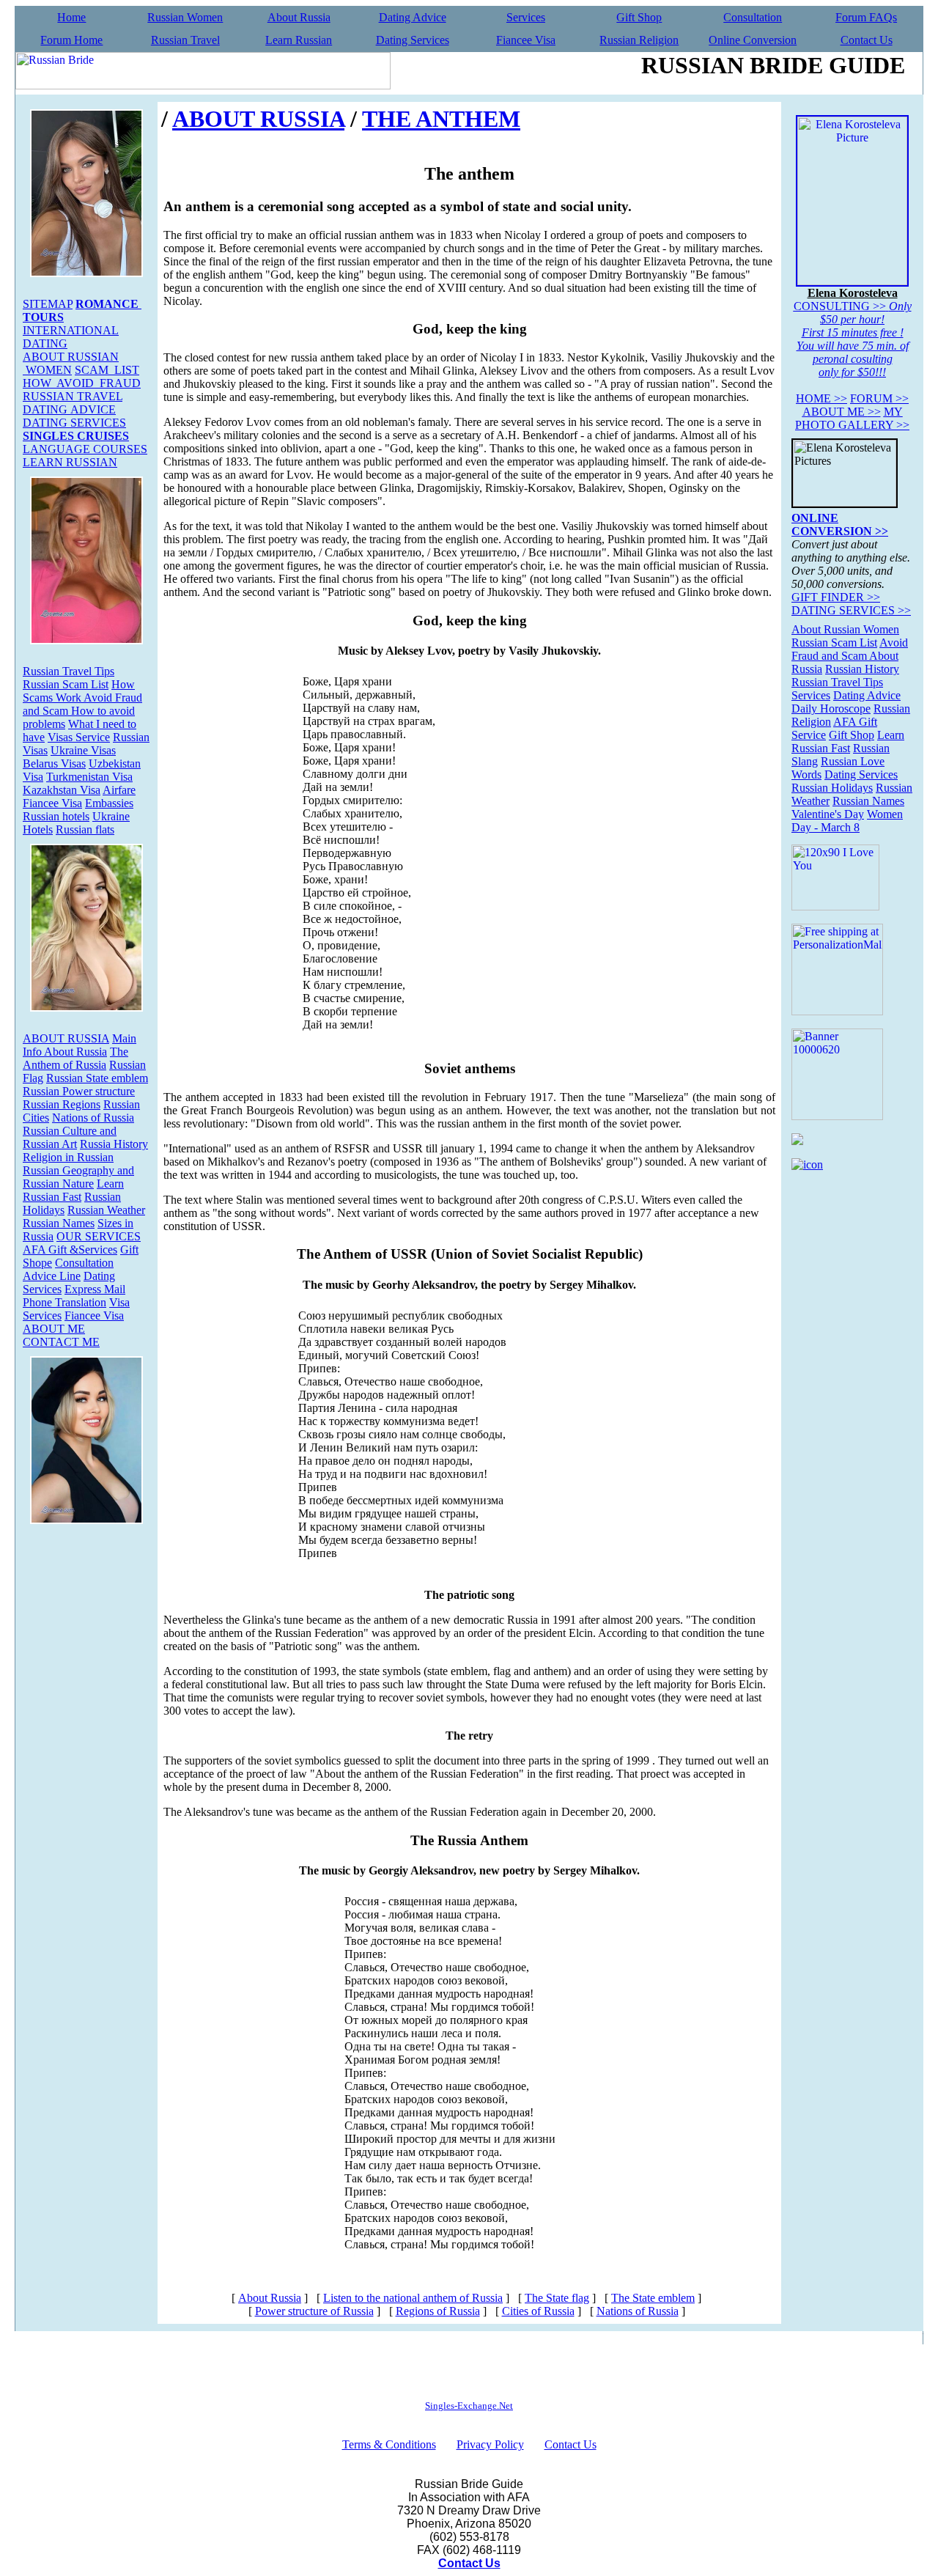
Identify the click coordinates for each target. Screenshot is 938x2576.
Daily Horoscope (831, 709)
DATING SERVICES (74, 423)
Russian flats (85, 829)
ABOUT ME (54, 1329)
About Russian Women (845, 629)
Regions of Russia (438, 2311)
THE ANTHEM (441, 119)
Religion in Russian (68, 1157)
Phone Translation (64, 1302)
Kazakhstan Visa (62, 790)
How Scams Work (79, 691)
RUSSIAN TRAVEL (73, 396)
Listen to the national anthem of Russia (413, 2298)
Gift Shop (639, 17)
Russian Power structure (79, 1091)
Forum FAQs (866, 17)
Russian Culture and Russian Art (70, 1137)
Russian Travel (185, 40)
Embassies (109, 803)
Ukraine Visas (83, 750)
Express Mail (95, 1289)
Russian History (862, 669)
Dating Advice (413, 17)
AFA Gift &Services (70, 1250)
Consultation (753, 17)
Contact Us (867, 40)
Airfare (119, 790)
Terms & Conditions (389, 2444)
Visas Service (79, 737)
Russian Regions (62, 1104)
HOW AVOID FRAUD (82, 383)
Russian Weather (106, 1210)
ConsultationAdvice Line (68, 1269)
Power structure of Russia (314, 2311)
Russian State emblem (97, 1078)
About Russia (299, 17)
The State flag (557, 2298)
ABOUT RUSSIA (66, 1038)
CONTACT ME (61, 1342)
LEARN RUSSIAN (70, 462)
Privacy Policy (490, 2444)
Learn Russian (299, 40)
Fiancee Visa (526, 40)
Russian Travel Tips (69, 671)
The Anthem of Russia (75, 1058)
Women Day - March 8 (847, 821)
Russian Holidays (832, 788)
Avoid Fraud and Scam (850, 649)
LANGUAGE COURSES (85, 449)
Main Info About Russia (80, 1045)
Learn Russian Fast (73, 1190)
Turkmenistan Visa (89, 777)
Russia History (114, 1144)
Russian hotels (56, 816)
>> (821, 398)
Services (526, 17)
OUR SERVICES (99, 1236)
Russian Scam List (66, 684)
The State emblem (653, 2298)
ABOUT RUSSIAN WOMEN (71, 363)
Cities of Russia (538, 2311)
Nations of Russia (93, 1118)
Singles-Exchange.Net (469, 2406)
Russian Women (185, 17)
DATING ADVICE (69, 409)
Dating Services (413, 40)
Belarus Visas (54, 763)
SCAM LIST (107, 370)
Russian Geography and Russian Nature (78, 1177)
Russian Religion (639, 40)
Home (71, 17)
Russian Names (59, 1223)
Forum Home (71, 40)
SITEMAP (48, 304)
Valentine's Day (828, 814)
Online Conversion (753, 40)
